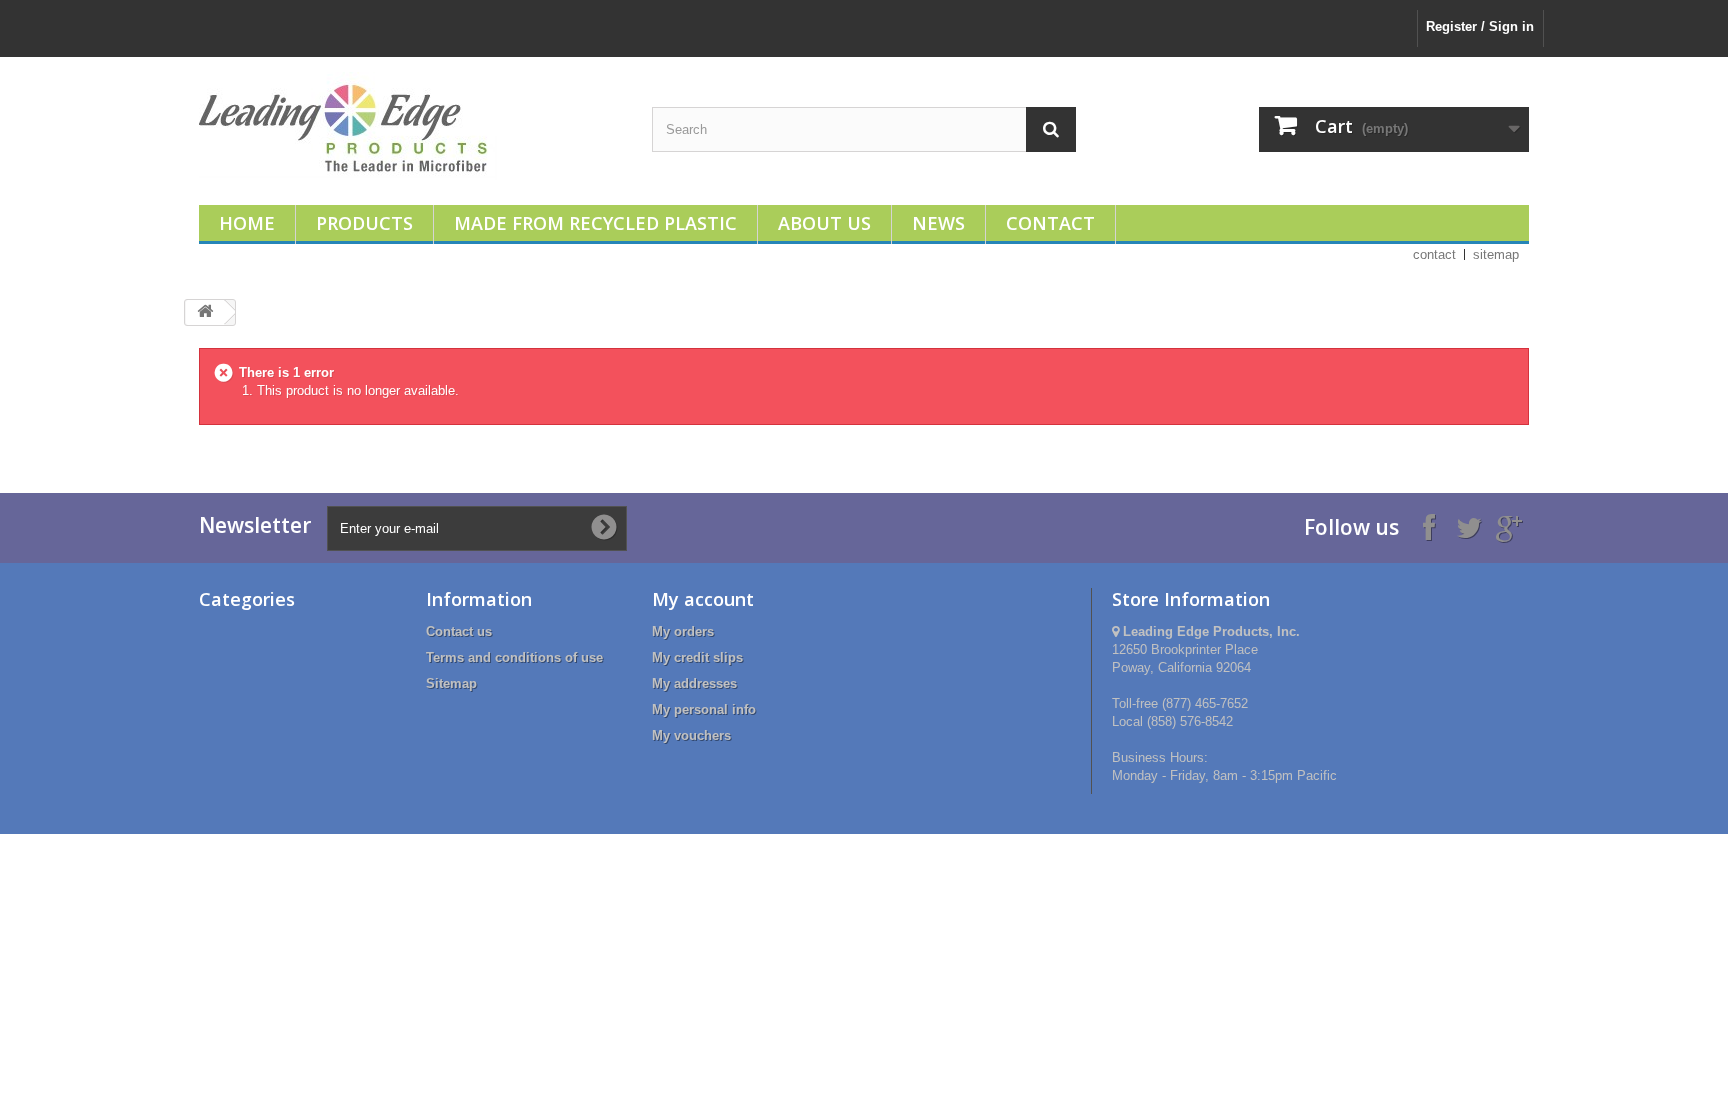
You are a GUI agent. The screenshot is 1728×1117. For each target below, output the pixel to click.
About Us (824, 223)
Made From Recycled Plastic (595, 223)
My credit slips (697, 657)
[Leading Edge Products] (410, 126)
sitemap (1496, 254)
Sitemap (451, 683)
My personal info (704, 709)
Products (364, 223)
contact (1434, 254)
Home (247, 223)
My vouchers (691, 735)
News (938, 223)
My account (703, 599)
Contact (1050, 223)
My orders (683, 631)
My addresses (694, 683)
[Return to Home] (205, 312)
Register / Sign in (1480, 26)
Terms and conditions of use (514, 657)
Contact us (459, 631)
